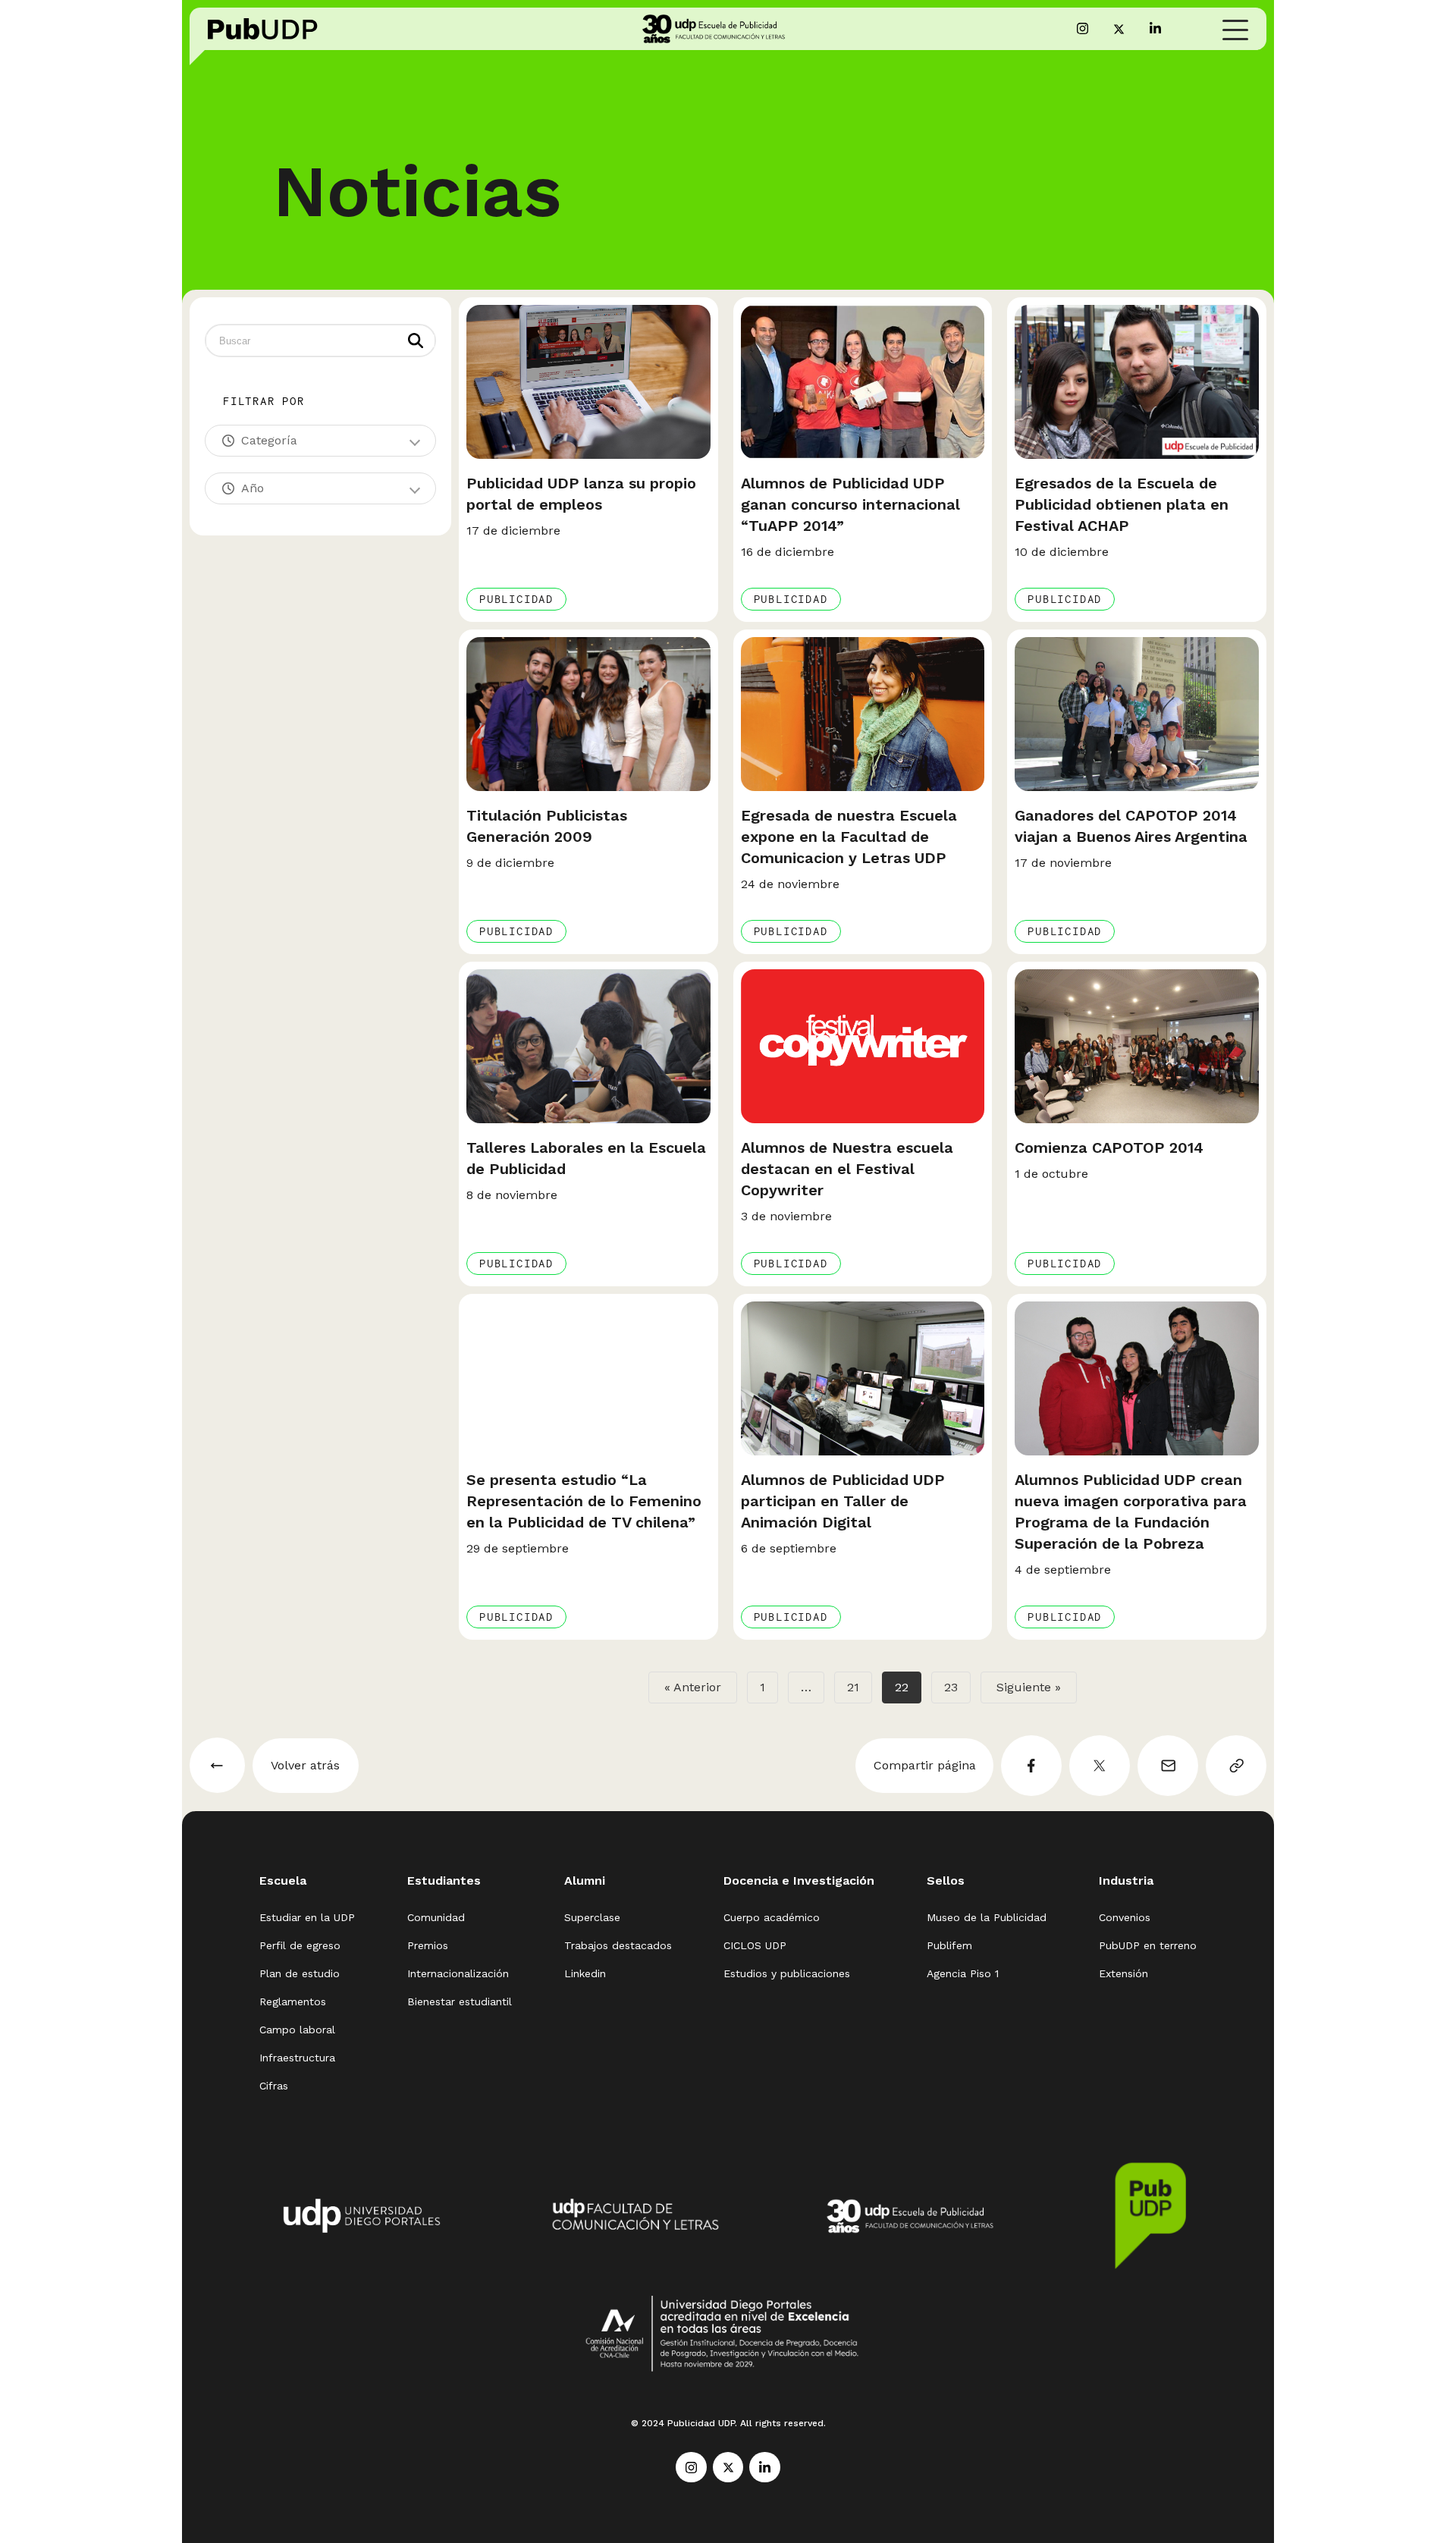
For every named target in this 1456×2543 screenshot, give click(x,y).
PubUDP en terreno (1148, 1945)
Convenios (1125, 1917)
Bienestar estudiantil (460, 2001)
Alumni (585, 1881)
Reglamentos (293, 2001)
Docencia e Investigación (799, 1881)
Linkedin (585, 1973)
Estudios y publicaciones (787, 1973)
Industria (1126, 1881)
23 (951, 1687)
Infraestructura (297, 2058)
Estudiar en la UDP (307, 1917)
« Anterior (693, 1687)
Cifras (274, 2086)
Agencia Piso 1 (963, 1973)
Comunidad (436, 1917)
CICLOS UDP (755, 1945)
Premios (428, 1945)
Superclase (592, 1917)
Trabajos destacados (618, 1945)
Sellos (946, 1881)
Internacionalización (458, 1973)
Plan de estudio (300, 1973)
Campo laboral (297, 2030)
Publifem (949, 1945)
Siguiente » (1029, 1687)
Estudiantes (444, 1881)
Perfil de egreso (300, 1945)
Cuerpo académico (772, 1917)
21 (853, 1687)
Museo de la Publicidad (987, 1917)
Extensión (1123, 1973)
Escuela (283, 1881)
